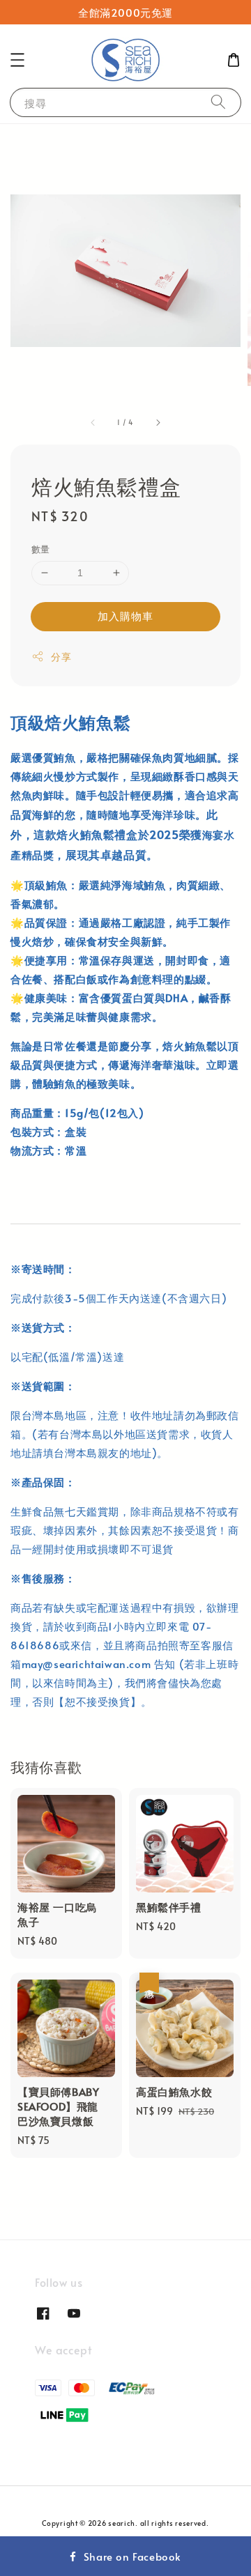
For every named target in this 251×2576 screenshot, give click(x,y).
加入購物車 (125, 616)
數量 (41, 549)
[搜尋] (218, 102)
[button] (17, 60)
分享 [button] (61, 657)
